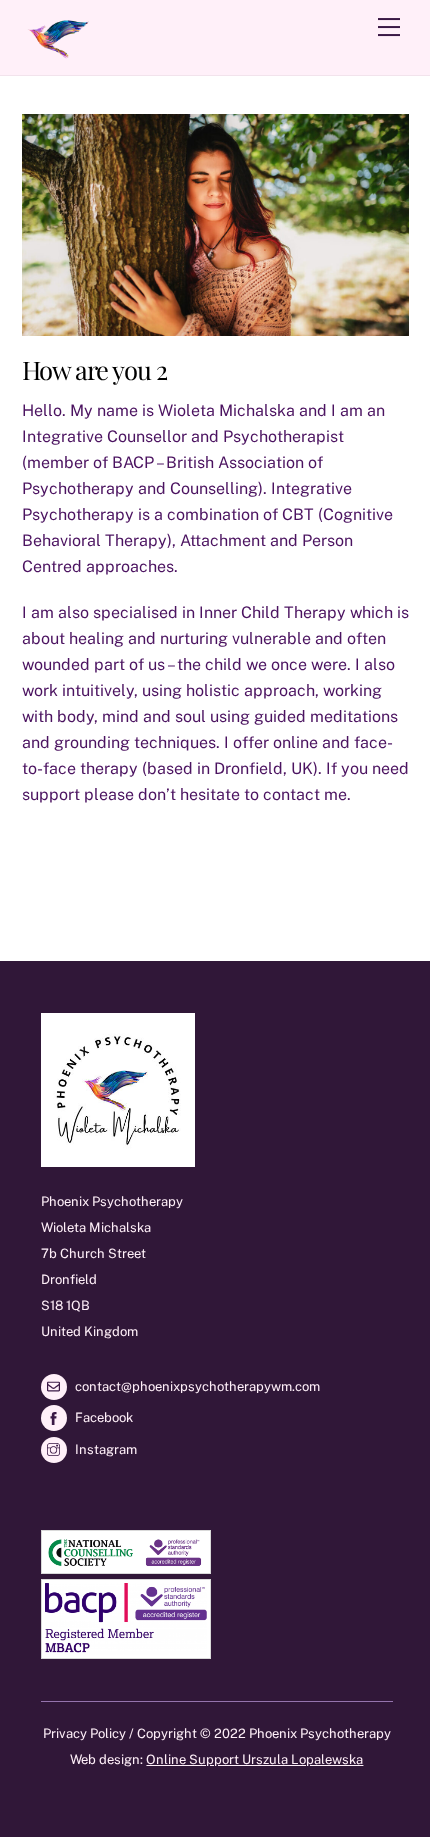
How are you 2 (95, 369)
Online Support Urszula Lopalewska (254, 1759)
